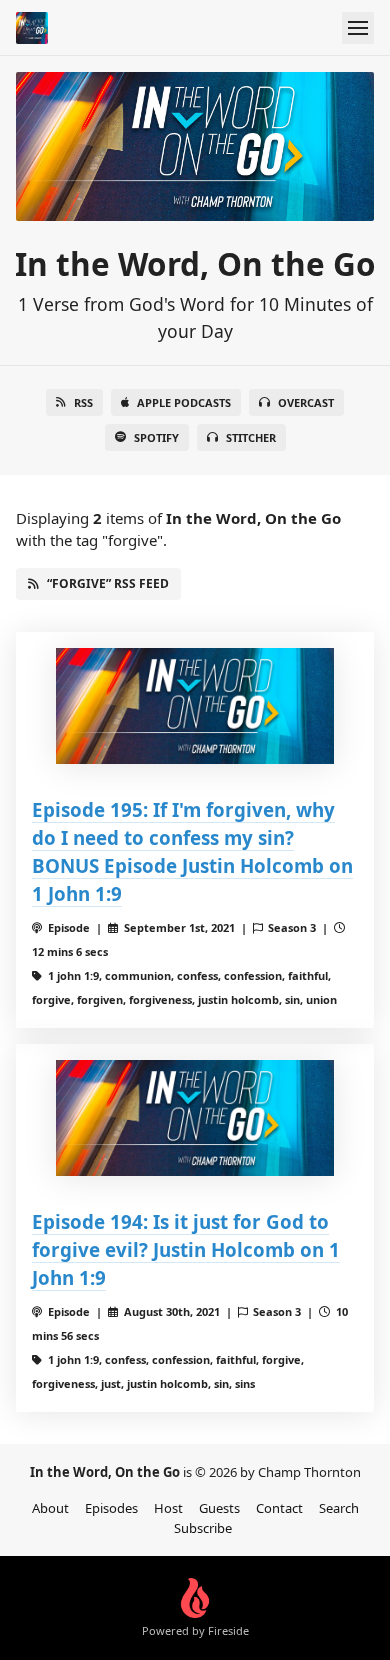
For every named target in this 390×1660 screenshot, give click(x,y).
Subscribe (203, 1528)
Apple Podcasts (184, 402)
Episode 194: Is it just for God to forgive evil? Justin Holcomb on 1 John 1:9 (186, 1249)
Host (168, 1508)
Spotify (156, 437)
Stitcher (251, 437)
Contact (279, 1508)
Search (339, 1508)
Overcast (306, 402)
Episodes (111, 1508)
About (50, 1508)
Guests (219, 1508)
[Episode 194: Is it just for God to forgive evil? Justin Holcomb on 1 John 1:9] (195, 1118)
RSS (83, 402)
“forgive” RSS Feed (108, 583)
